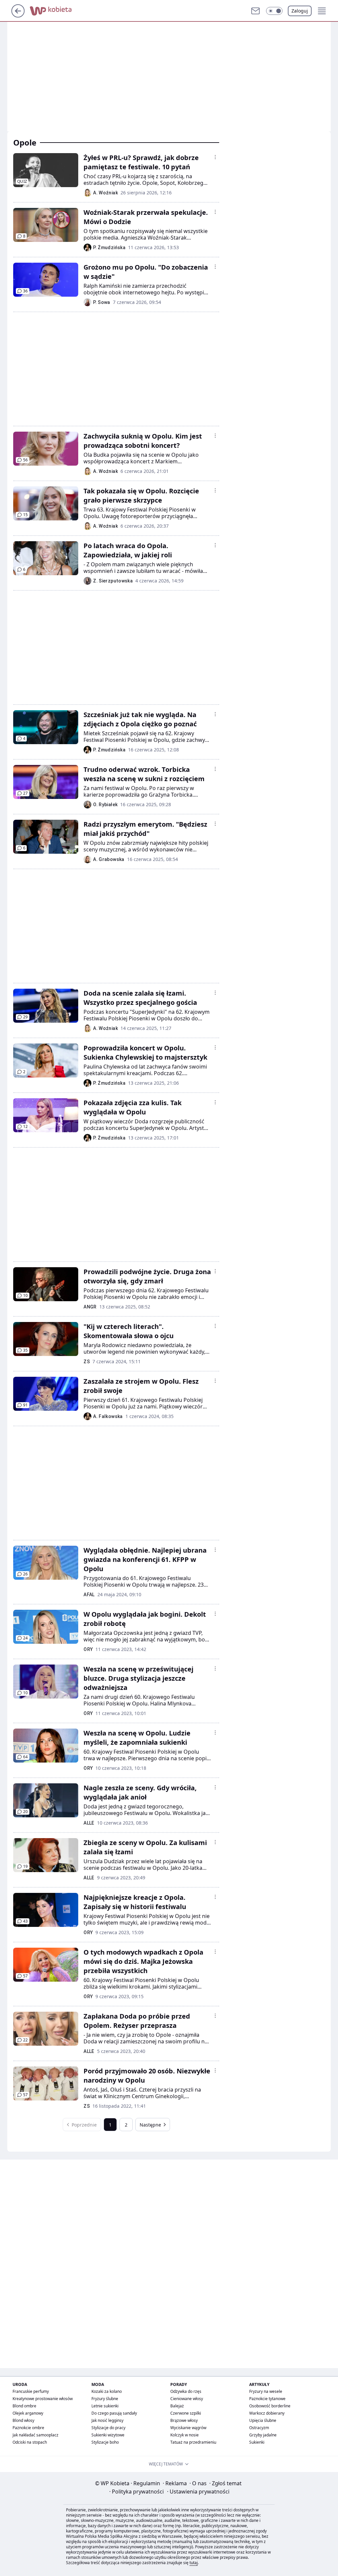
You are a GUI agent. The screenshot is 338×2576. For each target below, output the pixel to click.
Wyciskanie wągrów (188, 2428)
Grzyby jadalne (263, 2435)
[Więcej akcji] (215, 157)
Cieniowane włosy (187, 2399)
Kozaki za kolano (107, 2391)
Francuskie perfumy (31, 2391)
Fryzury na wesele (266, 2391)
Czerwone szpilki (186, 2413)
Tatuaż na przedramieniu (193, 2442)
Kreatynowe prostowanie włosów (43, 2399)
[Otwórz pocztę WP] (255, 11)
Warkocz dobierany (267, 2413)
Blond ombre (24, 2406)
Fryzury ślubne (105, 2399)
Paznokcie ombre (28, 2428)
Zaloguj (300, 11)
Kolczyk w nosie (185, 2435)
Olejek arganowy (28, 2413)
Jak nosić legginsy (107, 2420)
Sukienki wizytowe (108, 2435)
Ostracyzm (259, 2428)
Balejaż (177, 2406)
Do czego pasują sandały (114, 2413)
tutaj (194, 2563)
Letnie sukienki (105, 2406)
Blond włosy (23, 2420)
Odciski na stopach (30, 2442)
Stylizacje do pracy (108, 2428)
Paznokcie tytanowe (267, 2399)
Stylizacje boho (105, 2442)
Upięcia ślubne (263, 2420)
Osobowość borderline (270, 2406)
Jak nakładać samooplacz (35, 2435)
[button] (274, 11)
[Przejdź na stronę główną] (18, 16)
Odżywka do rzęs (186, 2391)
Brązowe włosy (184, 2420)
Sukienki (257, 2442)
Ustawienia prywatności (198, 2492)
